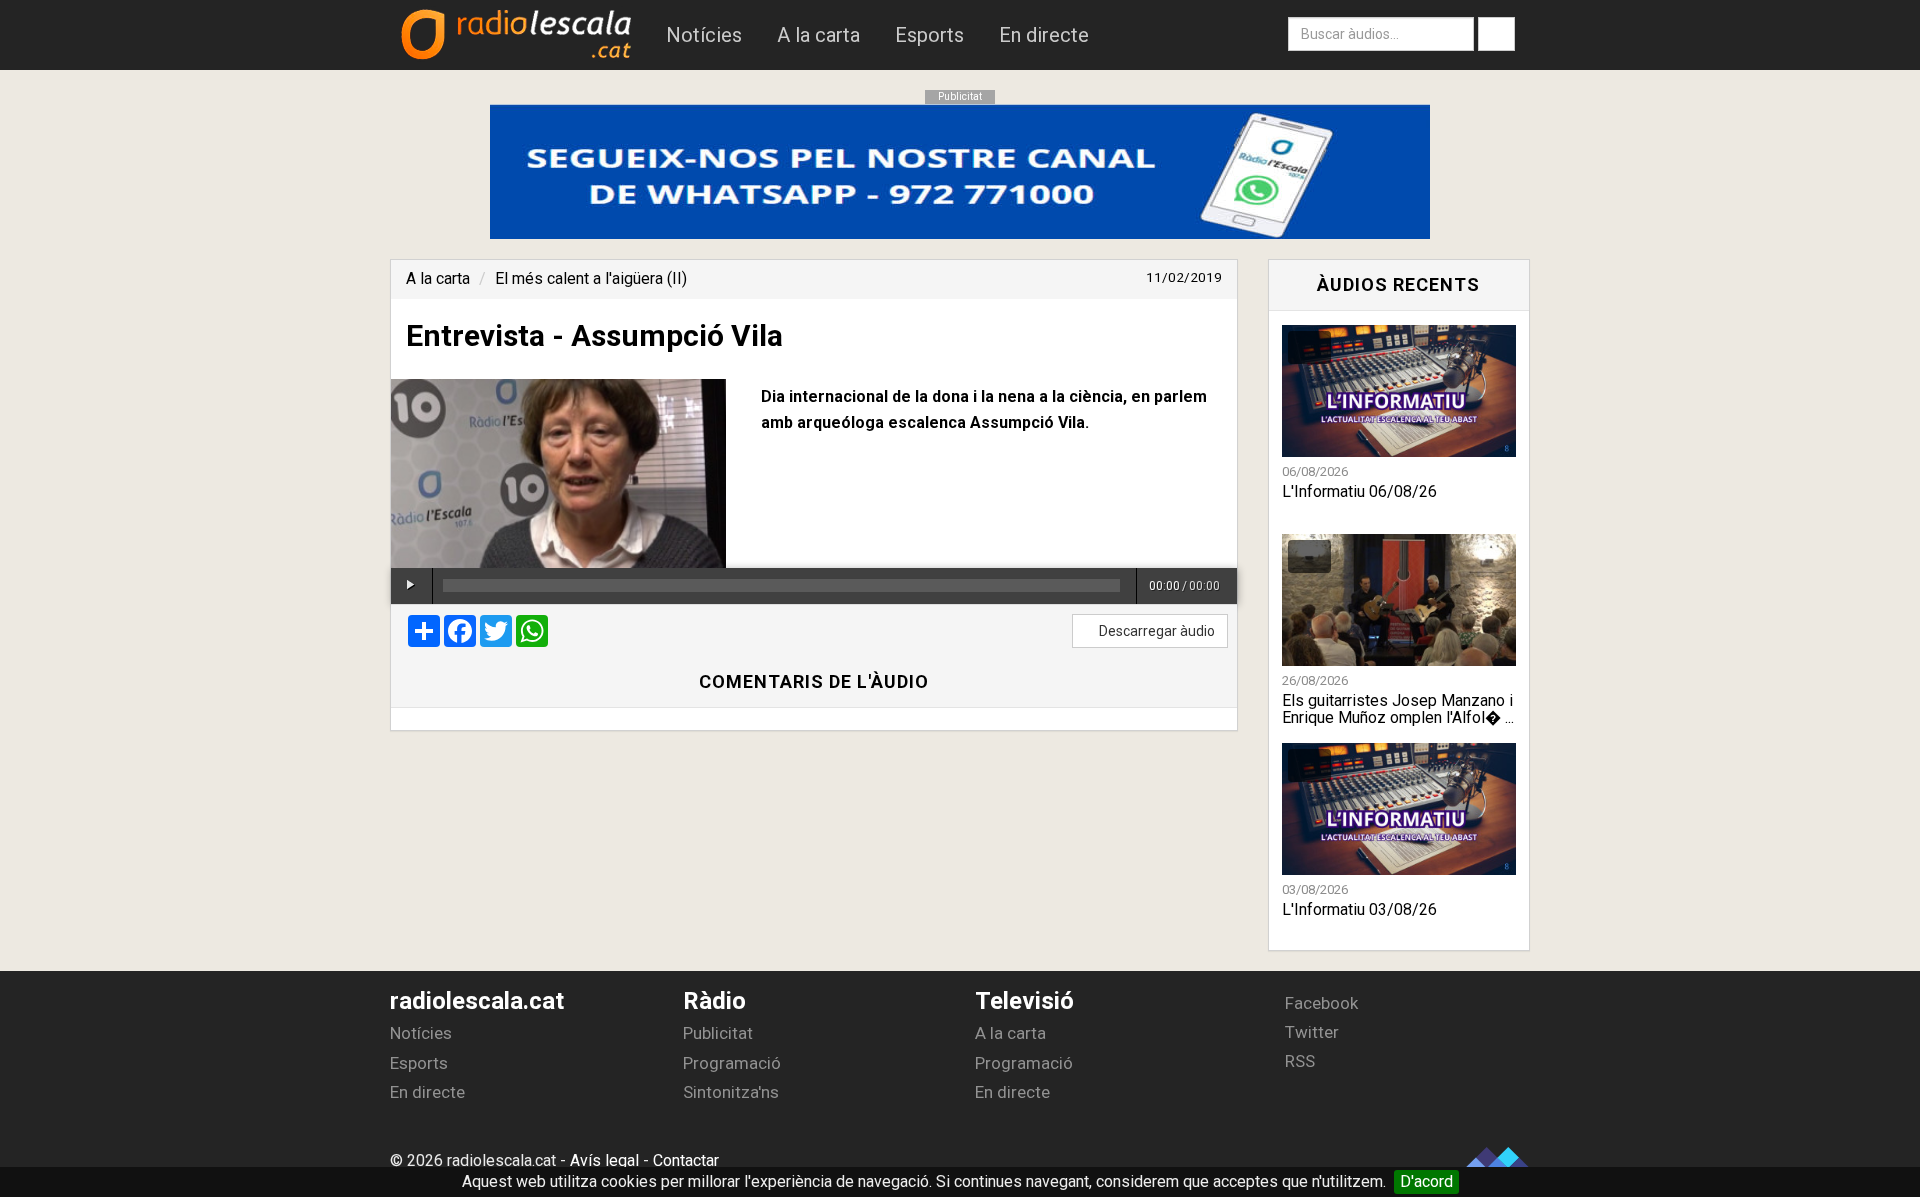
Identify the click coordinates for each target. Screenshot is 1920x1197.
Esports (929, 35)
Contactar (686, 1160)
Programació (732, 1063)
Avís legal (604, 1160)
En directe (1044, 35)
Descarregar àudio (1155, 631)
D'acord (1426, 1181)
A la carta (818, 35)
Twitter (1310, 1032)
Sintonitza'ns (731, 1092)
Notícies (704, 35)
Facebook (1319, 1003)
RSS (1298, 1061)
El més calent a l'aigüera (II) (591, 278)
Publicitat (718, 1033)
